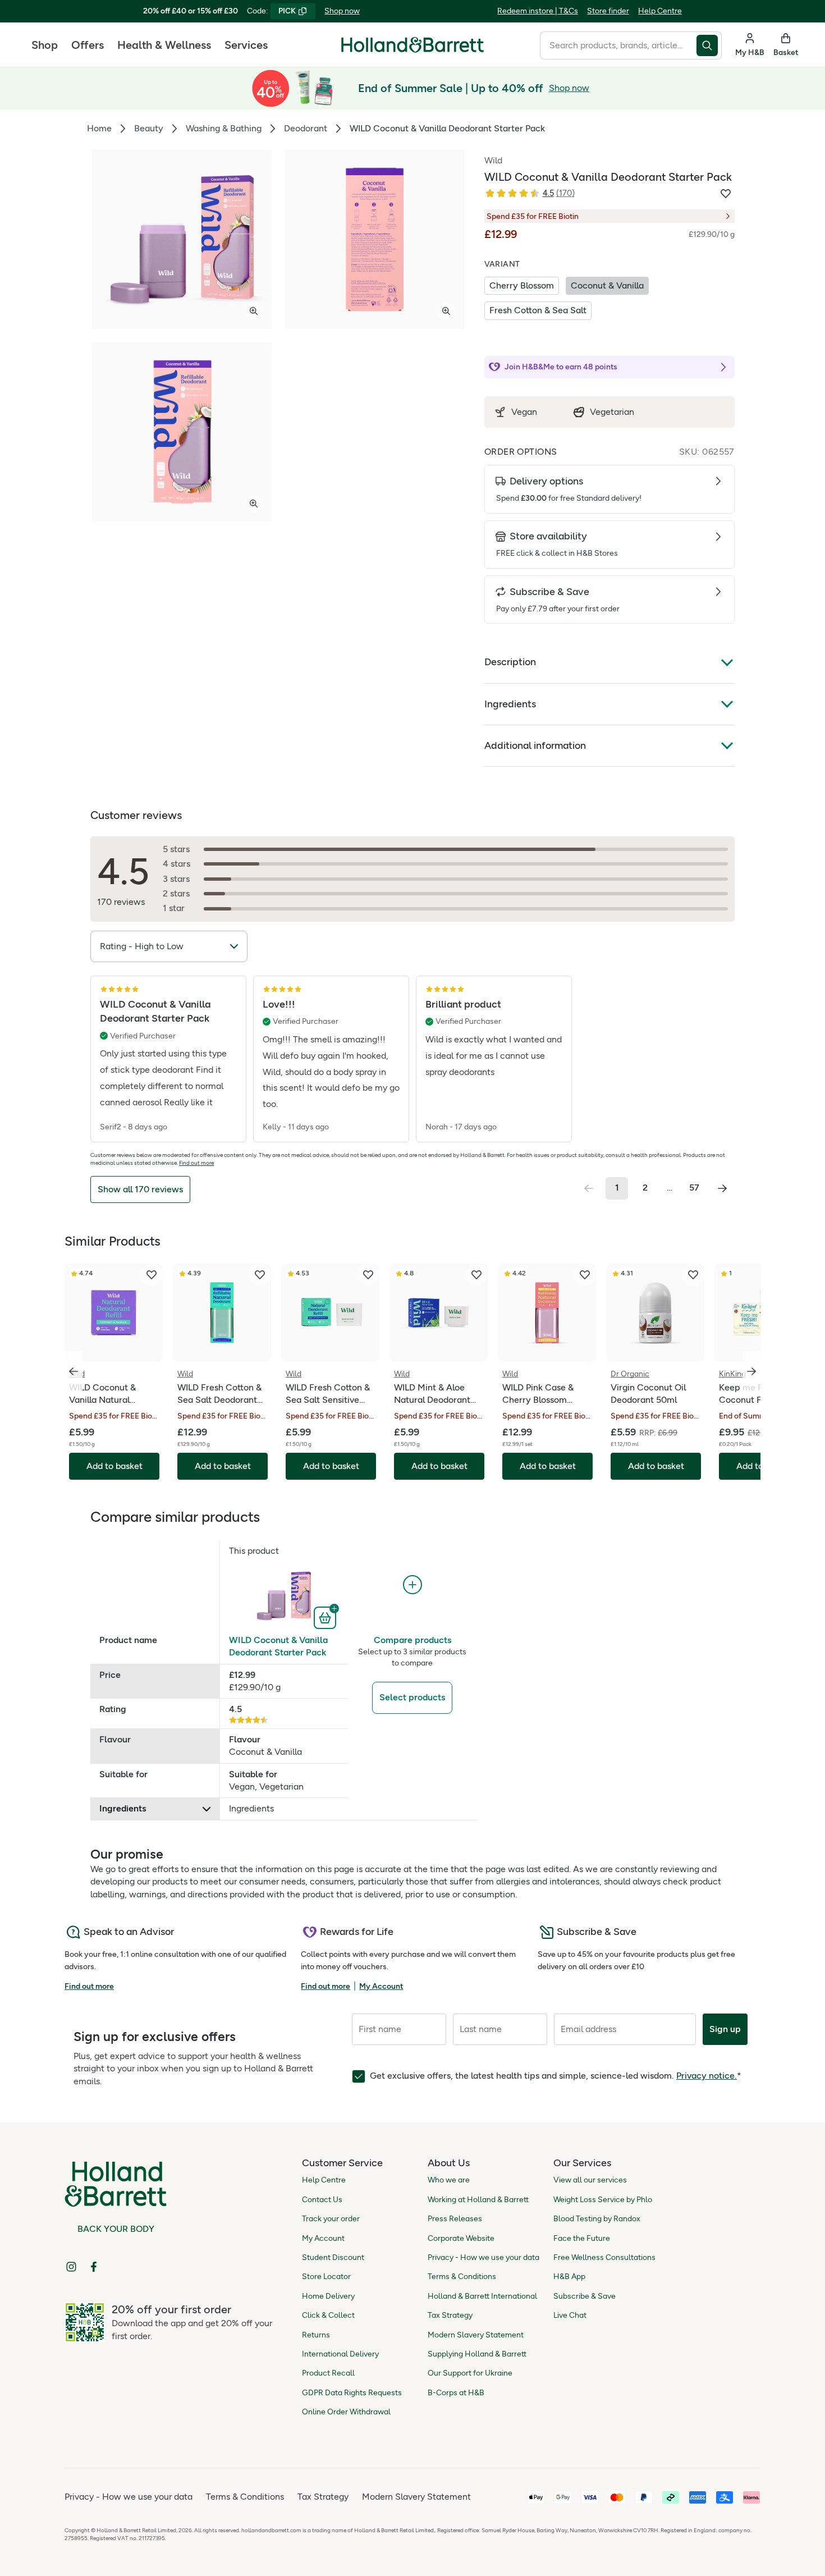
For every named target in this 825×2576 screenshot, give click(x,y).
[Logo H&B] (412, 50)
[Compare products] (412, 1585)
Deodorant (306, 128)
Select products (412, 1697)
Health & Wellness (164, 45)
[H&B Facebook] (94, 2267)
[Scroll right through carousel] (751, 1371)
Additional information (535, 745)
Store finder (608, 11)
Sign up (725, 2029)
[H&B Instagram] (71, 2267)
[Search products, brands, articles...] (709, 45)
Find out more (196, 1163)
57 (694, 1188)
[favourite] (152, 1275)
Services (246, 45)
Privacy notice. (707, 2076)
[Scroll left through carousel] (74, 1371)
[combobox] (618, 45)
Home (99, 128)
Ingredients (510, 704)
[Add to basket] (326, 1617)
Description (510, 662)
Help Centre (660, 11)
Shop (45, 45)
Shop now (342, 11)
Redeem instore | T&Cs (538, 11)
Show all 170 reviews (140, 1189)
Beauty (149, 128)
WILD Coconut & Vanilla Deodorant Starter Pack (278, 1646)
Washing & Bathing (224, 128)
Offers (88, 45)
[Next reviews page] (722, 1188)
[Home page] (412, 45)
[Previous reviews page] (589, 1188)
